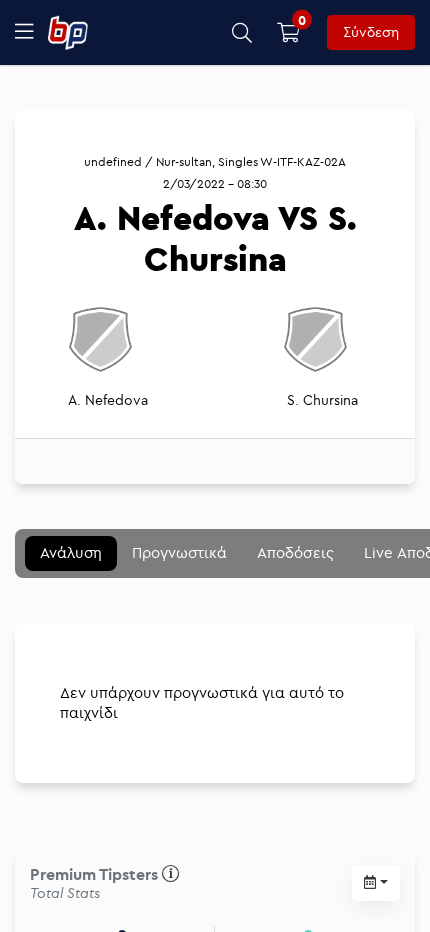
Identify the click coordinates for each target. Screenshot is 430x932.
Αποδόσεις (295, 552)
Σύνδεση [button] (371, 32)
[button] (242, 32)
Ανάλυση (71, 552)
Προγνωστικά (179, 552)
